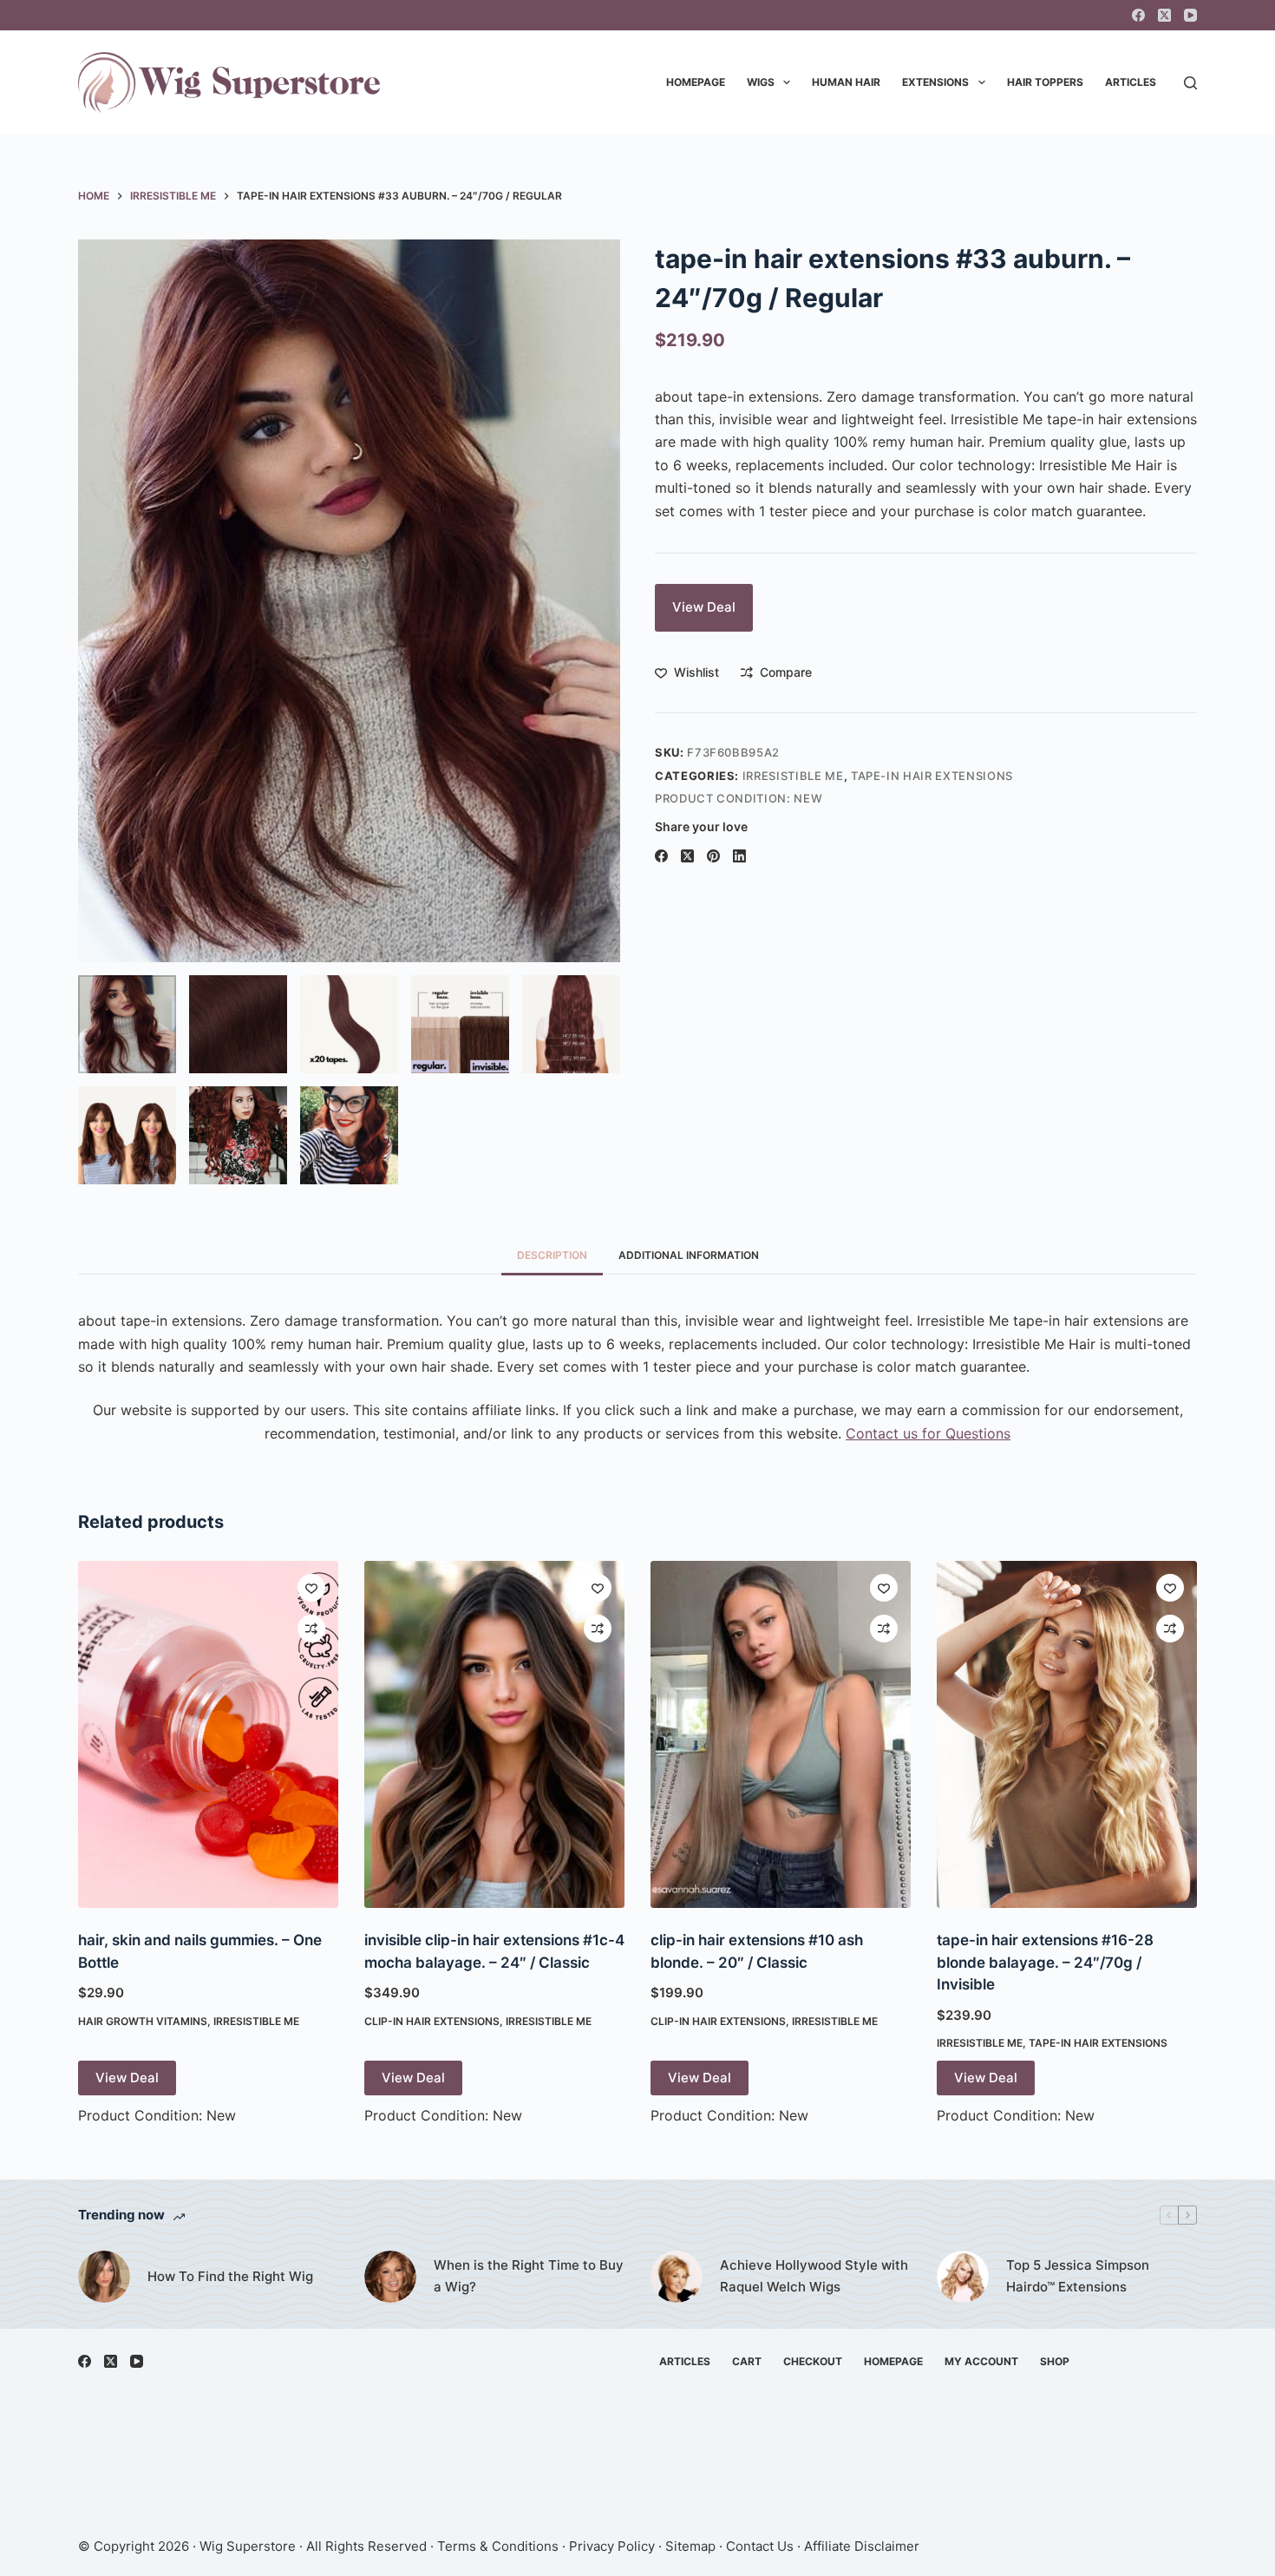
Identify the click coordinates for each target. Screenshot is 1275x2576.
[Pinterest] (713, 856)
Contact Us (760, 2546)
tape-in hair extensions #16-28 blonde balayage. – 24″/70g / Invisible (1045, 1962)
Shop (1055, 2361)
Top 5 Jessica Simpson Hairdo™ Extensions (1078, 2276)
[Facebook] (1138, 15)
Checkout (813, 2361)
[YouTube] (1190, 15)
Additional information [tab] (689, 1255)
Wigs (761, 82)
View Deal (704, 607)
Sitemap (690, 2546)
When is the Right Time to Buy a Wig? (529, 2276)
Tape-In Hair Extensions (932, 776)
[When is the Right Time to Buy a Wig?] (390, 2277)
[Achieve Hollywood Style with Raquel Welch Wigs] (677, 2277)
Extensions (935, 82)
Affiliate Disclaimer (862, 2546)
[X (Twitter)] (1164, 15)
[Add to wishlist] (311, 1588)
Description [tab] (552, 1255)
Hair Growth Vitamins (143, 2021)
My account (981, 2361)
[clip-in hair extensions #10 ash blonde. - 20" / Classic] (781, 1734)
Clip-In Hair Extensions (432, 2021)
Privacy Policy (612, 2546)
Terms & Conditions (498, 2546)
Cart (747, 2361)
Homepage (696, 82)
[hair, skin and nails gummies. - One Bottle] (208, 1734)
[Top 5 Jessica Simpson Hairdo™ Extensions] (963, 2277)
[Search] (1190, 83)
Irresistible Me (793, 776)
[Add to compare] (311, 1629)
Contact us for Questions (928, 1433)
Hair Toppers (1045, 82)
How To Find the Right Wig (230, 2276)
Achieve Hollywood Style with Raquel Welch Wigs (814, 2276)
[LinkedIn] (739, 856)
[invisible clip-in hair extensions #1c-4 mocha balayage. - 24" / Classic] (494, 1734)
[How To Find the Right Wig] (104, 2277)
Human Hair (846, 82)
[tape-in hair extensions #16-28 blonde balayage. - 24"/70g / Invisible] (1067, 1734)
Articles (1131, 82)
